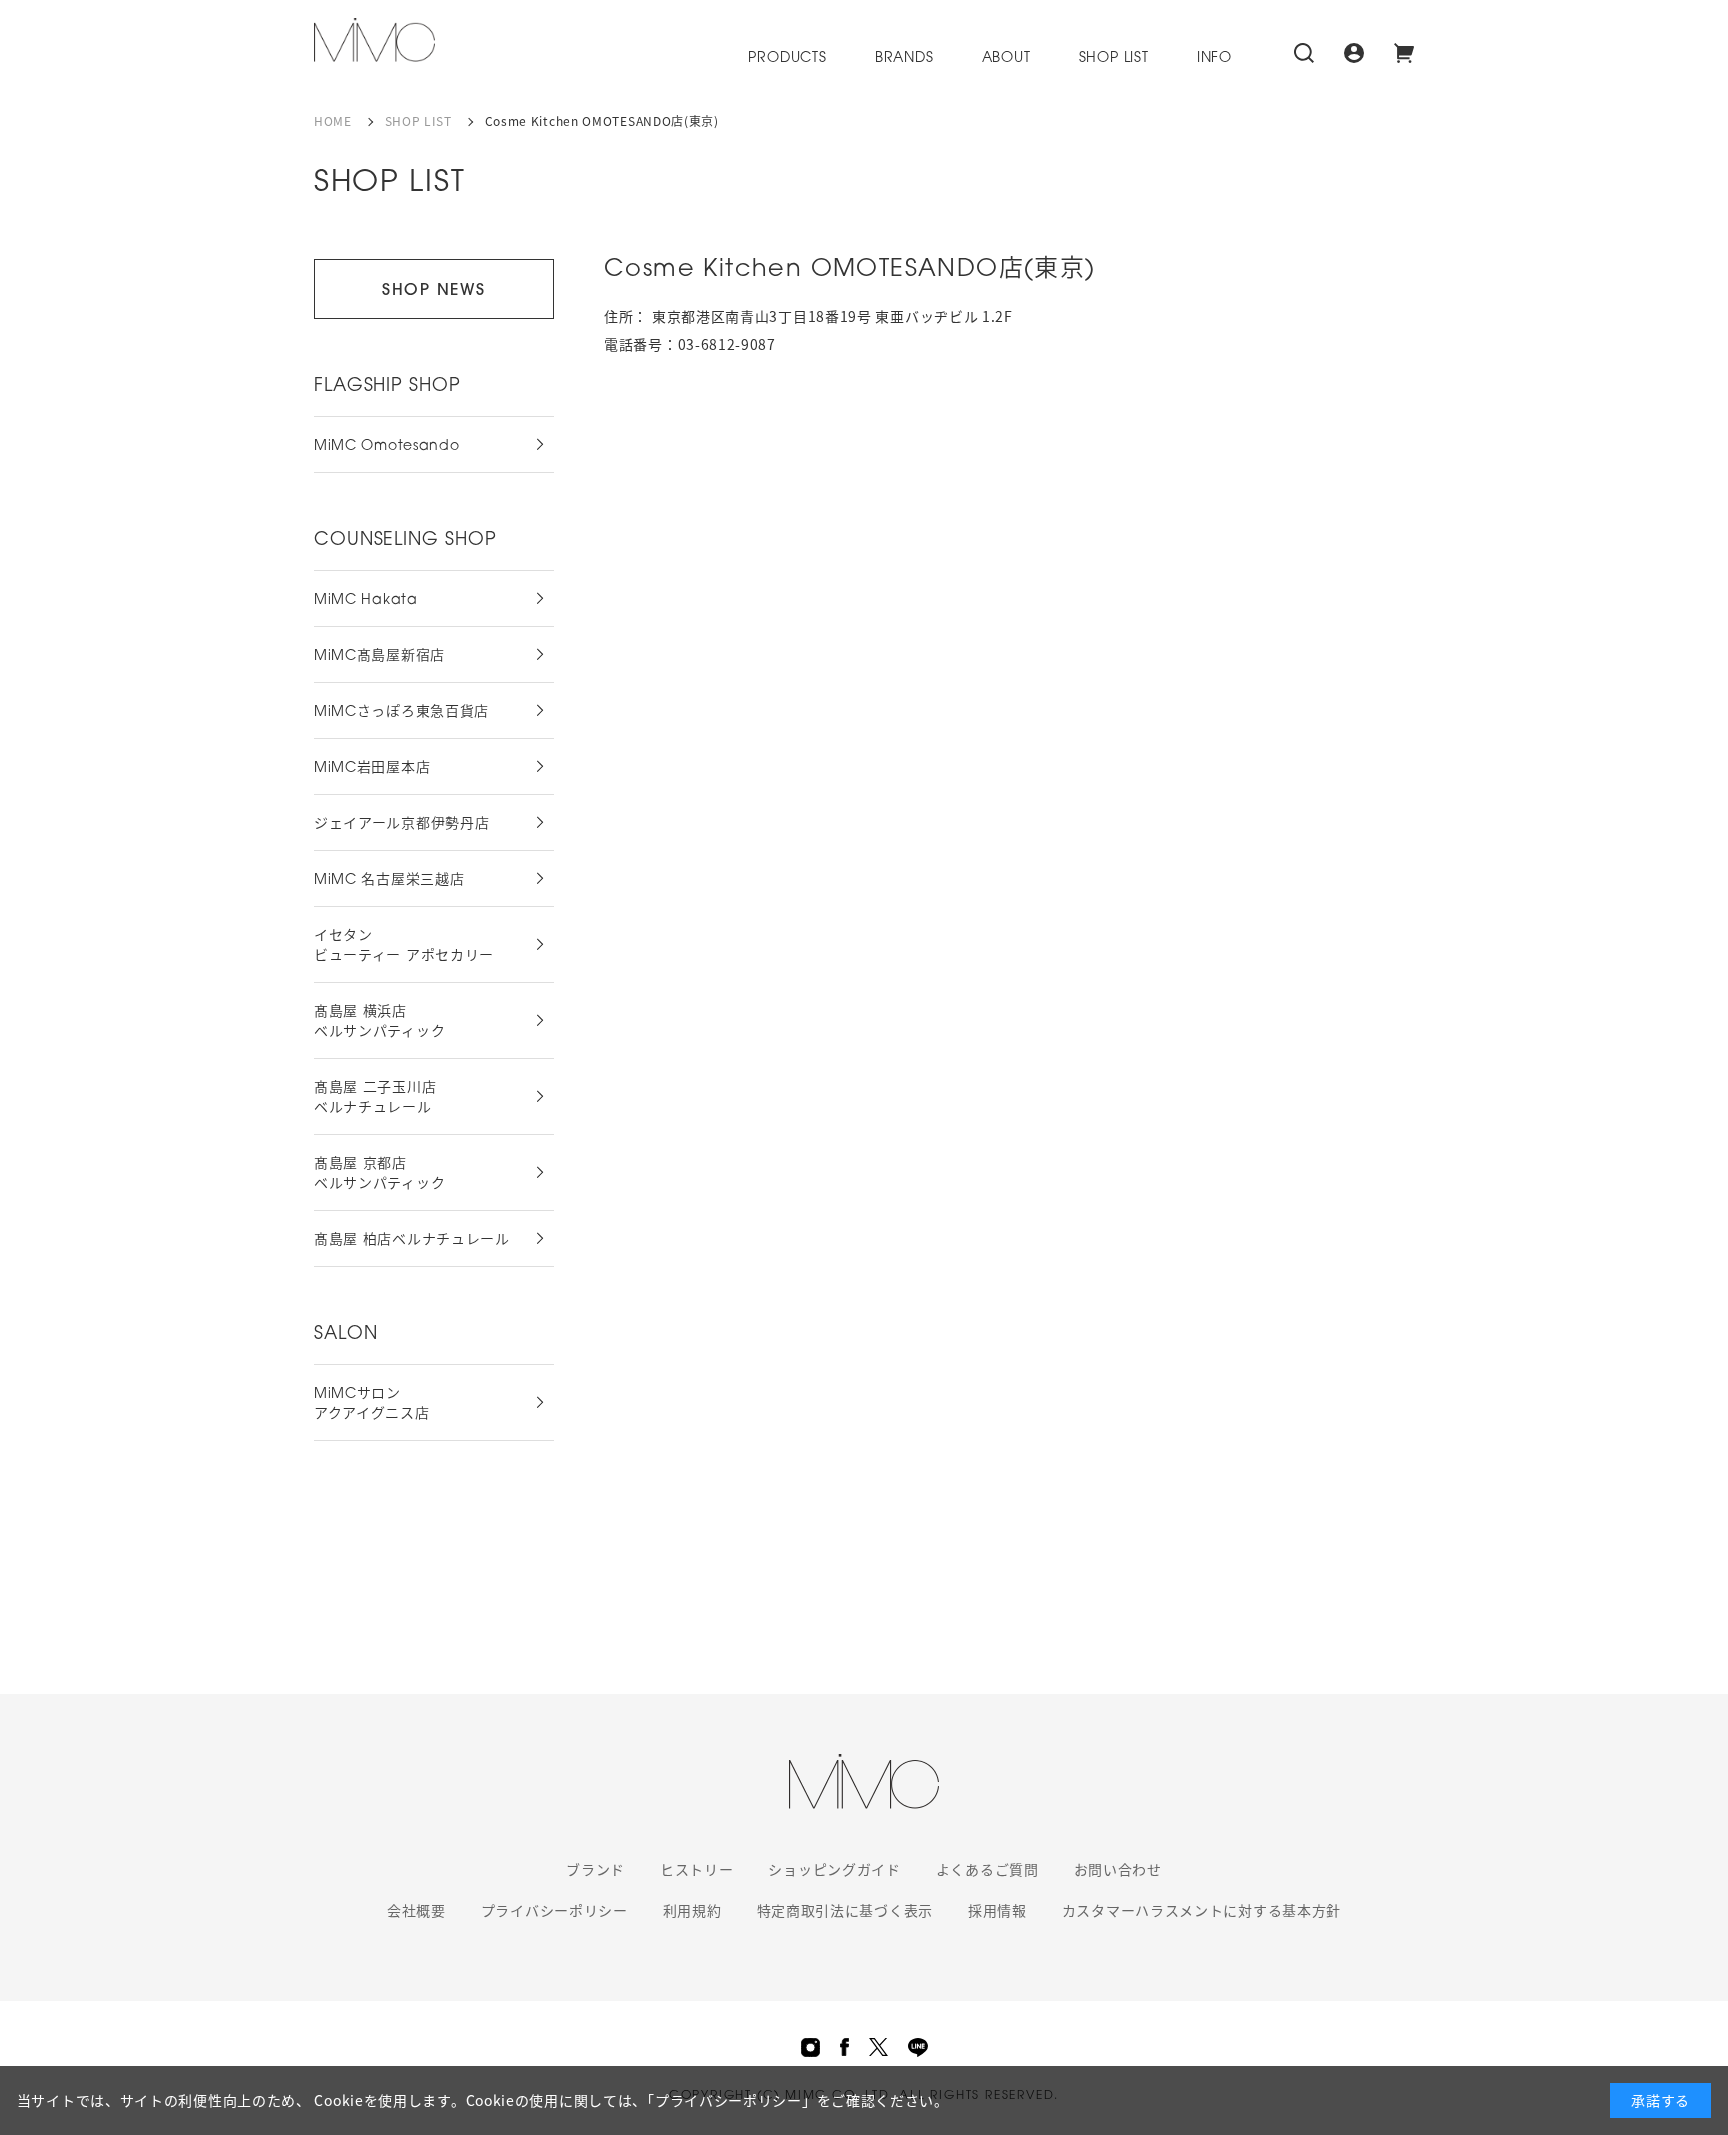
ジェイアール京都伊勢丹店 (401, 824)
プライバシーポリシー (554, 1910)
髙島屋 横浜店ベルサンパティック (379, 1022)
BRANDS (904, 58)
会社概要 (416, 1910)
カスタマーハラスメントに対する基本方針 (1201, 1910)
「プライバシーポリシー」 (731, 2100)
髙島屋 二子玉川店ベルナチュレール (375, 1098)
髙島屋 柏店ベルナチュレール (412, 1240)
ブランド (595, 1869)
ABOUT (1006, 58)
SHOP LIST (1114, 58)
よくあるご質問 (987, 1869)
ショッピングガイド (834, 1869)
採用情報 (997, 1910)
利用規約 (692, 1910)
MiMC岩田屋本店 (372, 768)
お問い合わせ (1118, 1869)
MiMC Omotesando (387, 446)
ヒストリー (697, 1869)
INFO (1214, 58)
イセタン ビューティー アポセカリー (404, 946)
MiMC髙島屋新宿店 (379, 656)
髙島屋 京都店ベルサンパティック (379, 1174)
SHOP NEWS (434, 291)
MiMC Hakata (366, 600)
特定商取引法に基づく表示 (845, 1910)
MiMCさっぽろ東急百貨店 (401, 712)
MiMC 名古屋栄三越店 (389, 880)
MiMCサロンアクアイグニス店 (372, 1404)
